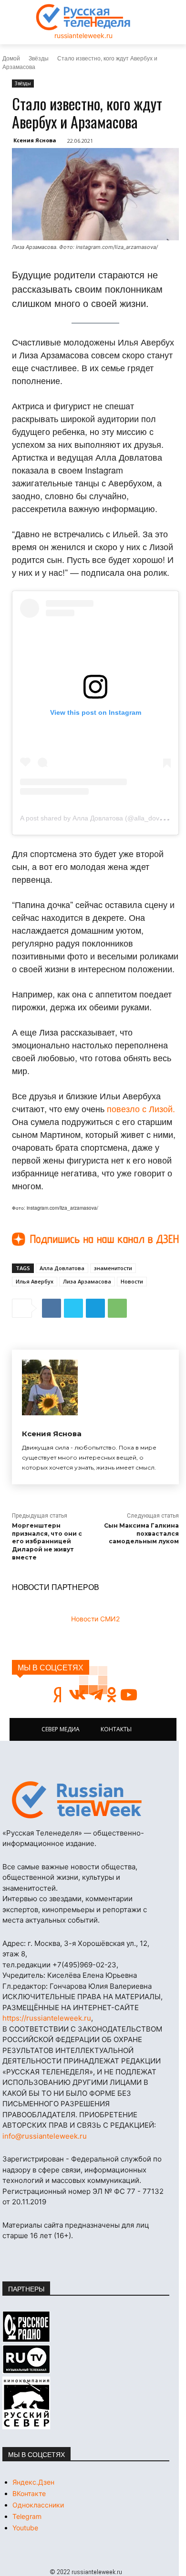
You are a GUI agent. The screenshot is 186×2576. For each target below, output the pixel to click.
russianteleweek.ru (83, 35)
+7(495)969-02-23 (84, 1965)
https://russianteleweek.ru (47, 2018)
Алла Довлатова (62, 1268)
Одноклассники (38, 2505)
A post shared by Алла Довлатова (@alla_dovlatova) (100, 818)
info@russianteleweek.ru (45, 2136)
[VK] (52, 1308)
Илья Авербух (35, 1281)
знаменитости (113, 1268)
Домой (11, 58)
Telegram (27, 2516)
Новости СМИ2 (95, 1619)
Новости (132, 1281)
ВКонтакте (29, 2493)
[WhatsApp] (117, 1308)
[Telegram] (95, 1308)
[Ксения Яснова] (50, 1387)
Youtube (25, 2528)
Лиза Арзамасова (87, 1281)
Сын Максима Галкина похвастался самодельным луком (141, 1534)
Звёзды (39, 58)
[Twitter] (73, 1308)
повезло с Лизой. (141, 1108)
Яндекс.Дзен (33, 2482)
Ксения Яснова (35, 140)
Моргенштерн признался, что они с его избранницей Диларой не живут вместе (47, 1541)
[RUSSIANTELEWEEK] (83, 17)
